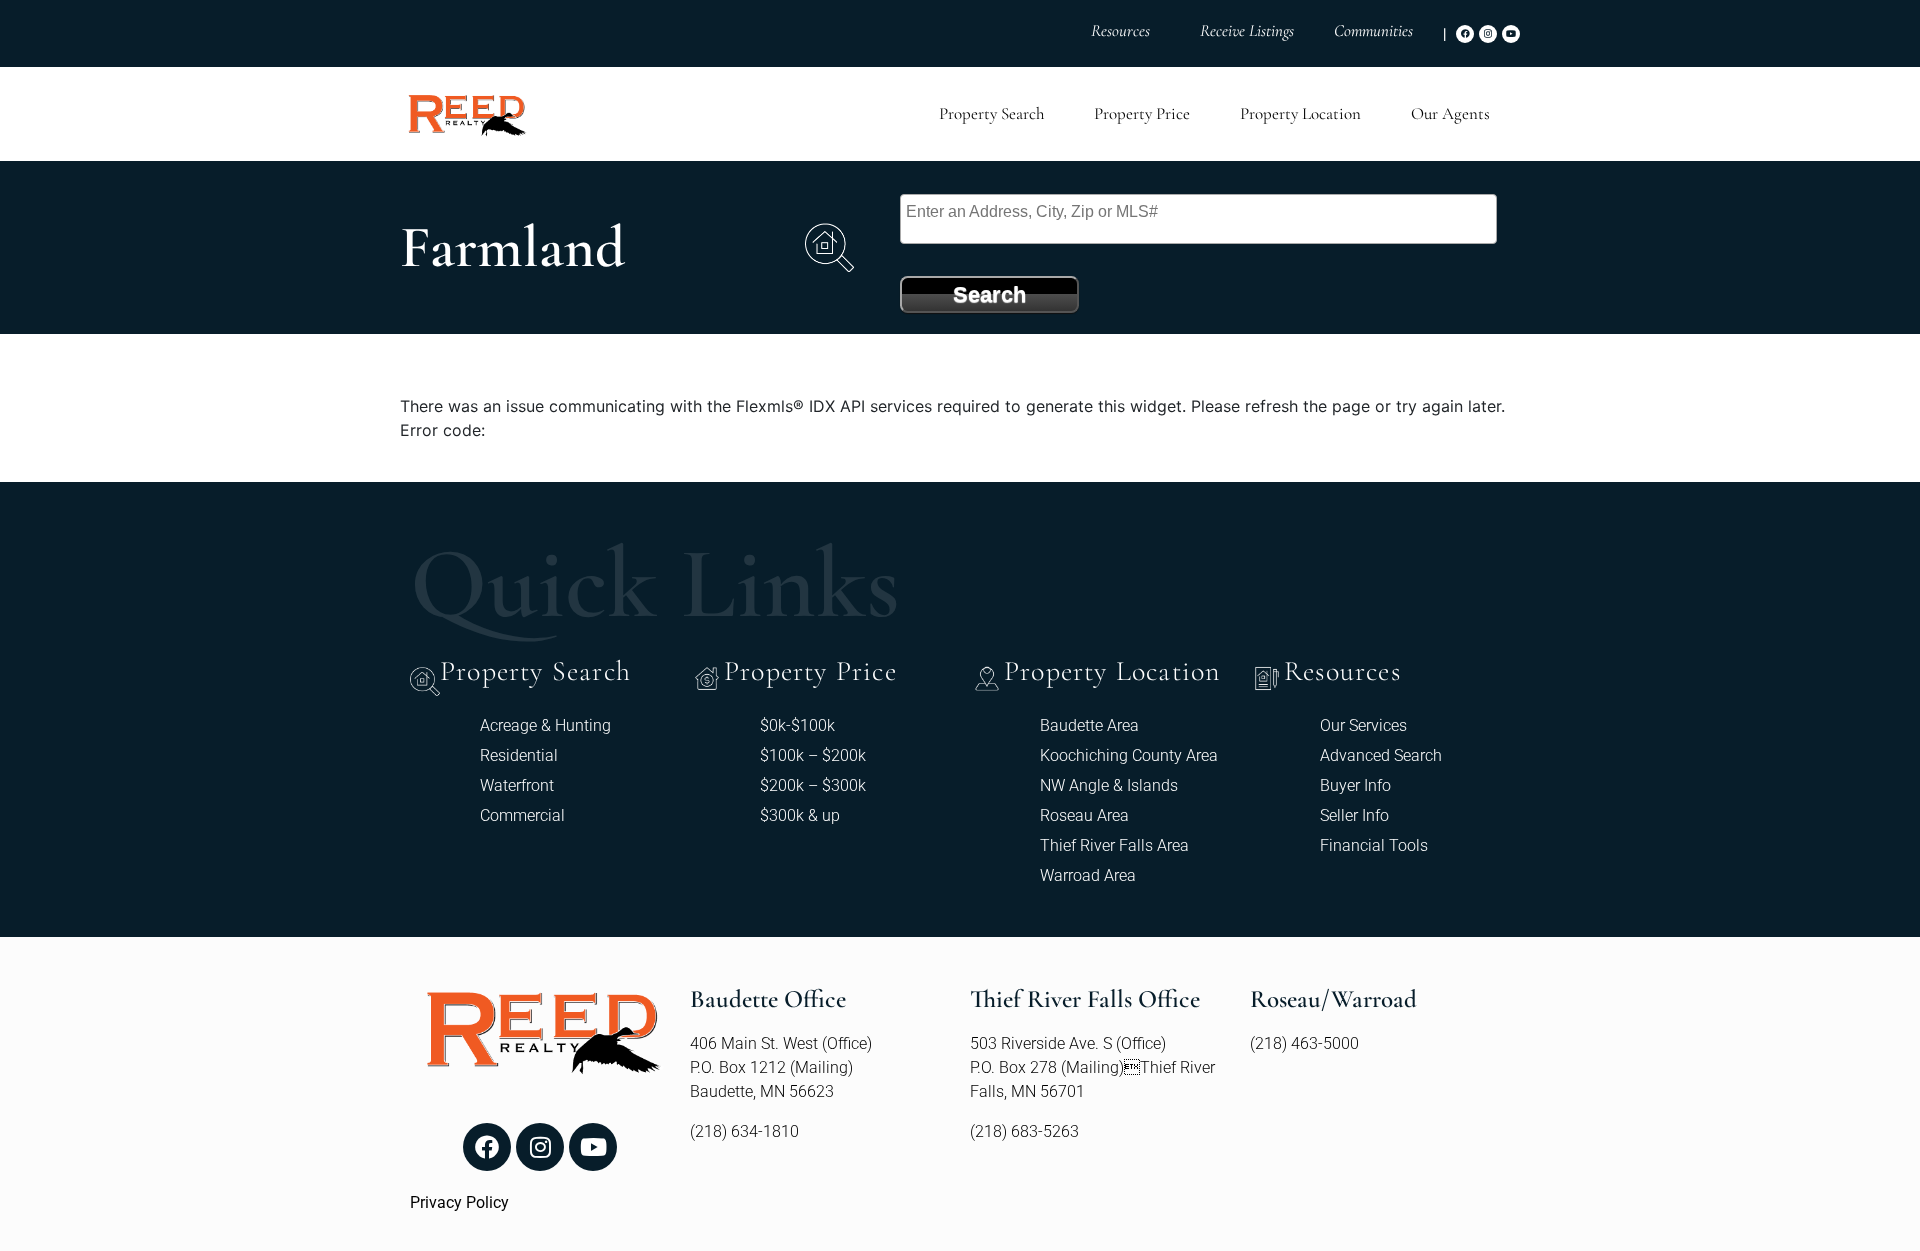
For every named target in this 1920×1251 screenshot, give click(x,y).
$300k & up (800, 815)
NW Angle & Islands (1109, 785)
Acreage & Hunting (545, 725)
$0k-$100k (797, 725)
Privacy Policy (459, 1202)
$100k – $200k (813, 755)
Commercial (522, 815)
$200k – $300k (813, 785)
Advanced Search (1381, 755)
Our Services (1363, 725)
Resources (1120, 30)
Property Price (1142, 113)
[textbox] (1203, 212)
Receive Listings (1247, 30)
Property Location (1300, 113)
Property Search (991, 113)
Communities (1373, 30)
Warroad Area (1088, 875)
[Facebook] (1465, 34)
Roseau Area (1084, 815)
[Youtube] (1511, 34)
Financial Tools (1374, 845)
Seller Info (1354, 815)
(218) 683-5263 (1024, 1131)
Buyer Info (1355, 785)
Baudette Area (1089, 725)
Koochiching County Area (1129, 755)
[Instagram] (1488, 34)
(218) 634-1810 (744, 1131)
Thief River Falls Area (1114, 845)
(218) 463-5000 (1304, 1043)
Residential (519, 755)
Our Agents (1450, 113)
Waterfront (517, 785)
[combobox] (1198, 219)
